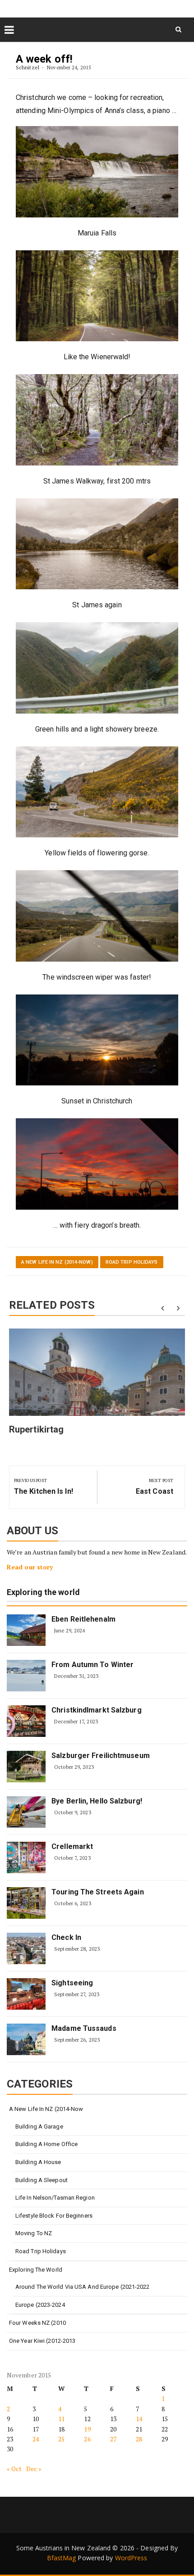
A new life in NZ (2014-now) (57, 1262)
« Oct (14, 2469)
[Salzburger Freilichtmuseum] (26, 1767)
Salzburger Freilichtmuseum (101, 1756)
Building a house (38, 2162)
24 (36, 2439)
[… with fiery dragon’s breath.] (97, 1164)
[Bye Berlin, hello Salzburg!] (26, 1812)
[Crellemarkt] (26, 1857)
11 (61, 2419)
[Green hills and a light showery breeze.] (97, 668)
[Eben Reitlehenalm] (26, 1630)
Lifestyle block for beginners (54, 2216)
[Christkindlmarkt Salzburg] (26, 1721)
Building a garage (39, 2126)
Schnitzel (28, 67)
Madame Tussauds (84, 2028)
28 (139, 2439)
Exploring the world (43, 1593)
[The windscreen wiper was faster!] (97, 916)
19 (87, 2429)
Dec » (34, 2469)
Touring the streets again (98, 1892)
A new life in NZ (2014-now (46, 2109)
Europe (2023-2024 (40, 2305)
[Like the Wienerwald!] (97, 296)
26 (87, 2439)
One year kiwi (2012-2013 (42, 2341)
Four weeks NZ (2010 (37, 2323)
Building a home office (46, 2144)
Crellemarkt (72, 1846)
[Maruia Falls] (97, 172)
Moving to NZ (34, 2233)
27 (113, 2439)
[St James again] (97, 544)
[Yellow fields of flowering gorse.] (97, 792)
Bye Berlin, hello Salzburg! (97, 1801)
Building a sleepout (42, 2180)
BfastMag (62, 2558)
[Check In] (26, 1948)
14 (139, 2419)
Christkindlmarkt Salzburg (97, 1710)
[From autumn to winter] (26, 1676)
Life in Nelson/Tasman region (55, 2198)
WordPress (131, 2558)
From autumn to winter (92, 1665)
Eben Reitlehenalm (83, 1619)
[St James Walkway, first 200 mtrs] (97, 420)
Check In (66, 1937)
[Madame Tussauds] (26, 2039)
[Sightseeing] (26, 1994)
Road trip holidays (132, 1262)
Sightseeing (72, 1983)
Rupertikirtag (36, 1429)
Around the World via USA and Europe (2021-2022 (83, 2287)
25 (61, 2439)
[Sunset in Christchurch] (97, 1040)
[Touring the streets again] (26, 1903)
